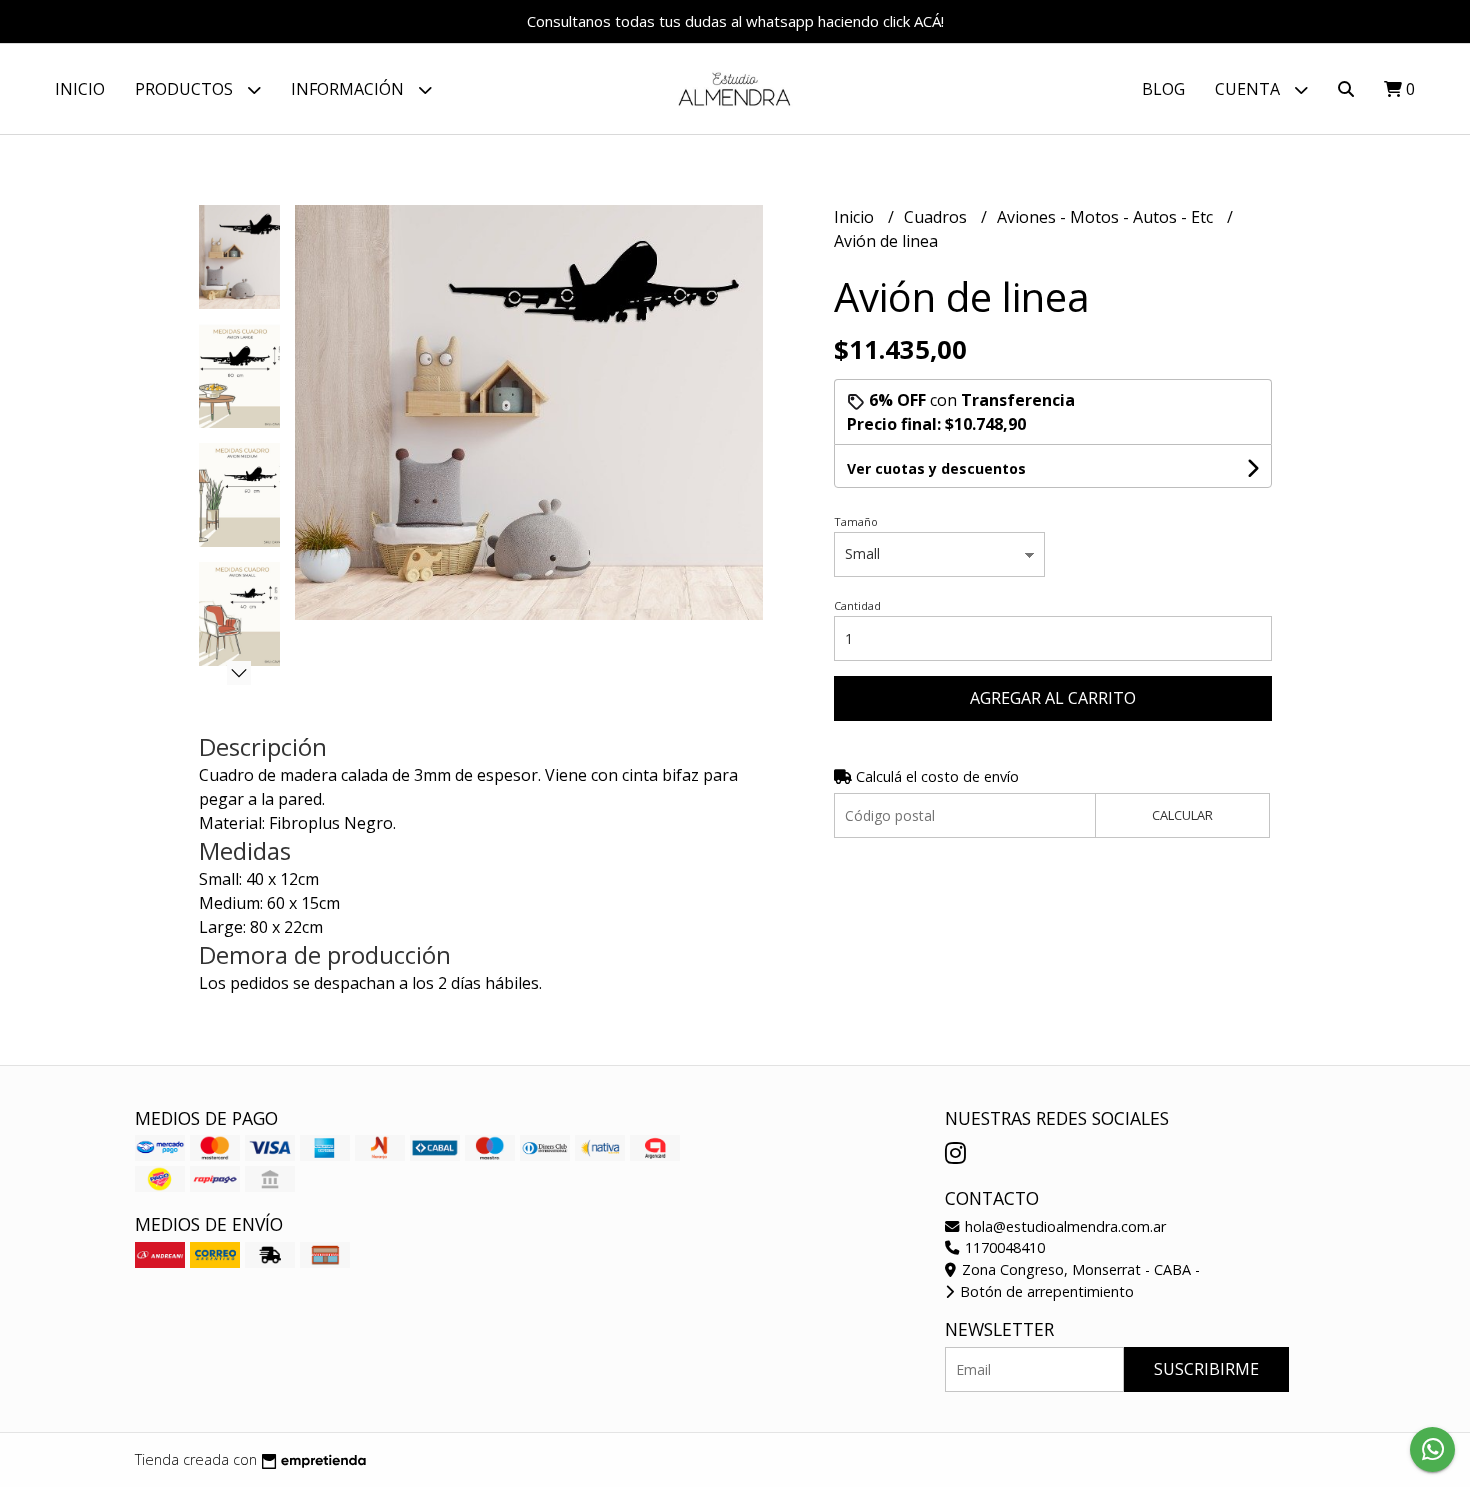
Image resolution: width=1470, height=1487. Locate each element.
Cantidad (857, 605)
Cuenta (1249, 89)
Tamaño (856, 521)
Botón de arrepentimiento (1045, 1291)
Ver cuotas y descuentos (936, 468)
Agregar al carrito (1053, 698)
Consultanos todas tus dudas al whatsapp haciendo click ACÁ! (735, 21)
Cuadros (937, 217)
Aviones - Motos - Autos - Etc (1107, 217)
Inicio (80, 89)
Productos (186, 89)
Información (349, 89)
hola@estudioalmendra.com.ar (1063, 1226)
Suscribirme (1206, 1369)
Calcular (1182, 815)
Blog (1163, 89)
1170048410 (1003, 1247)
